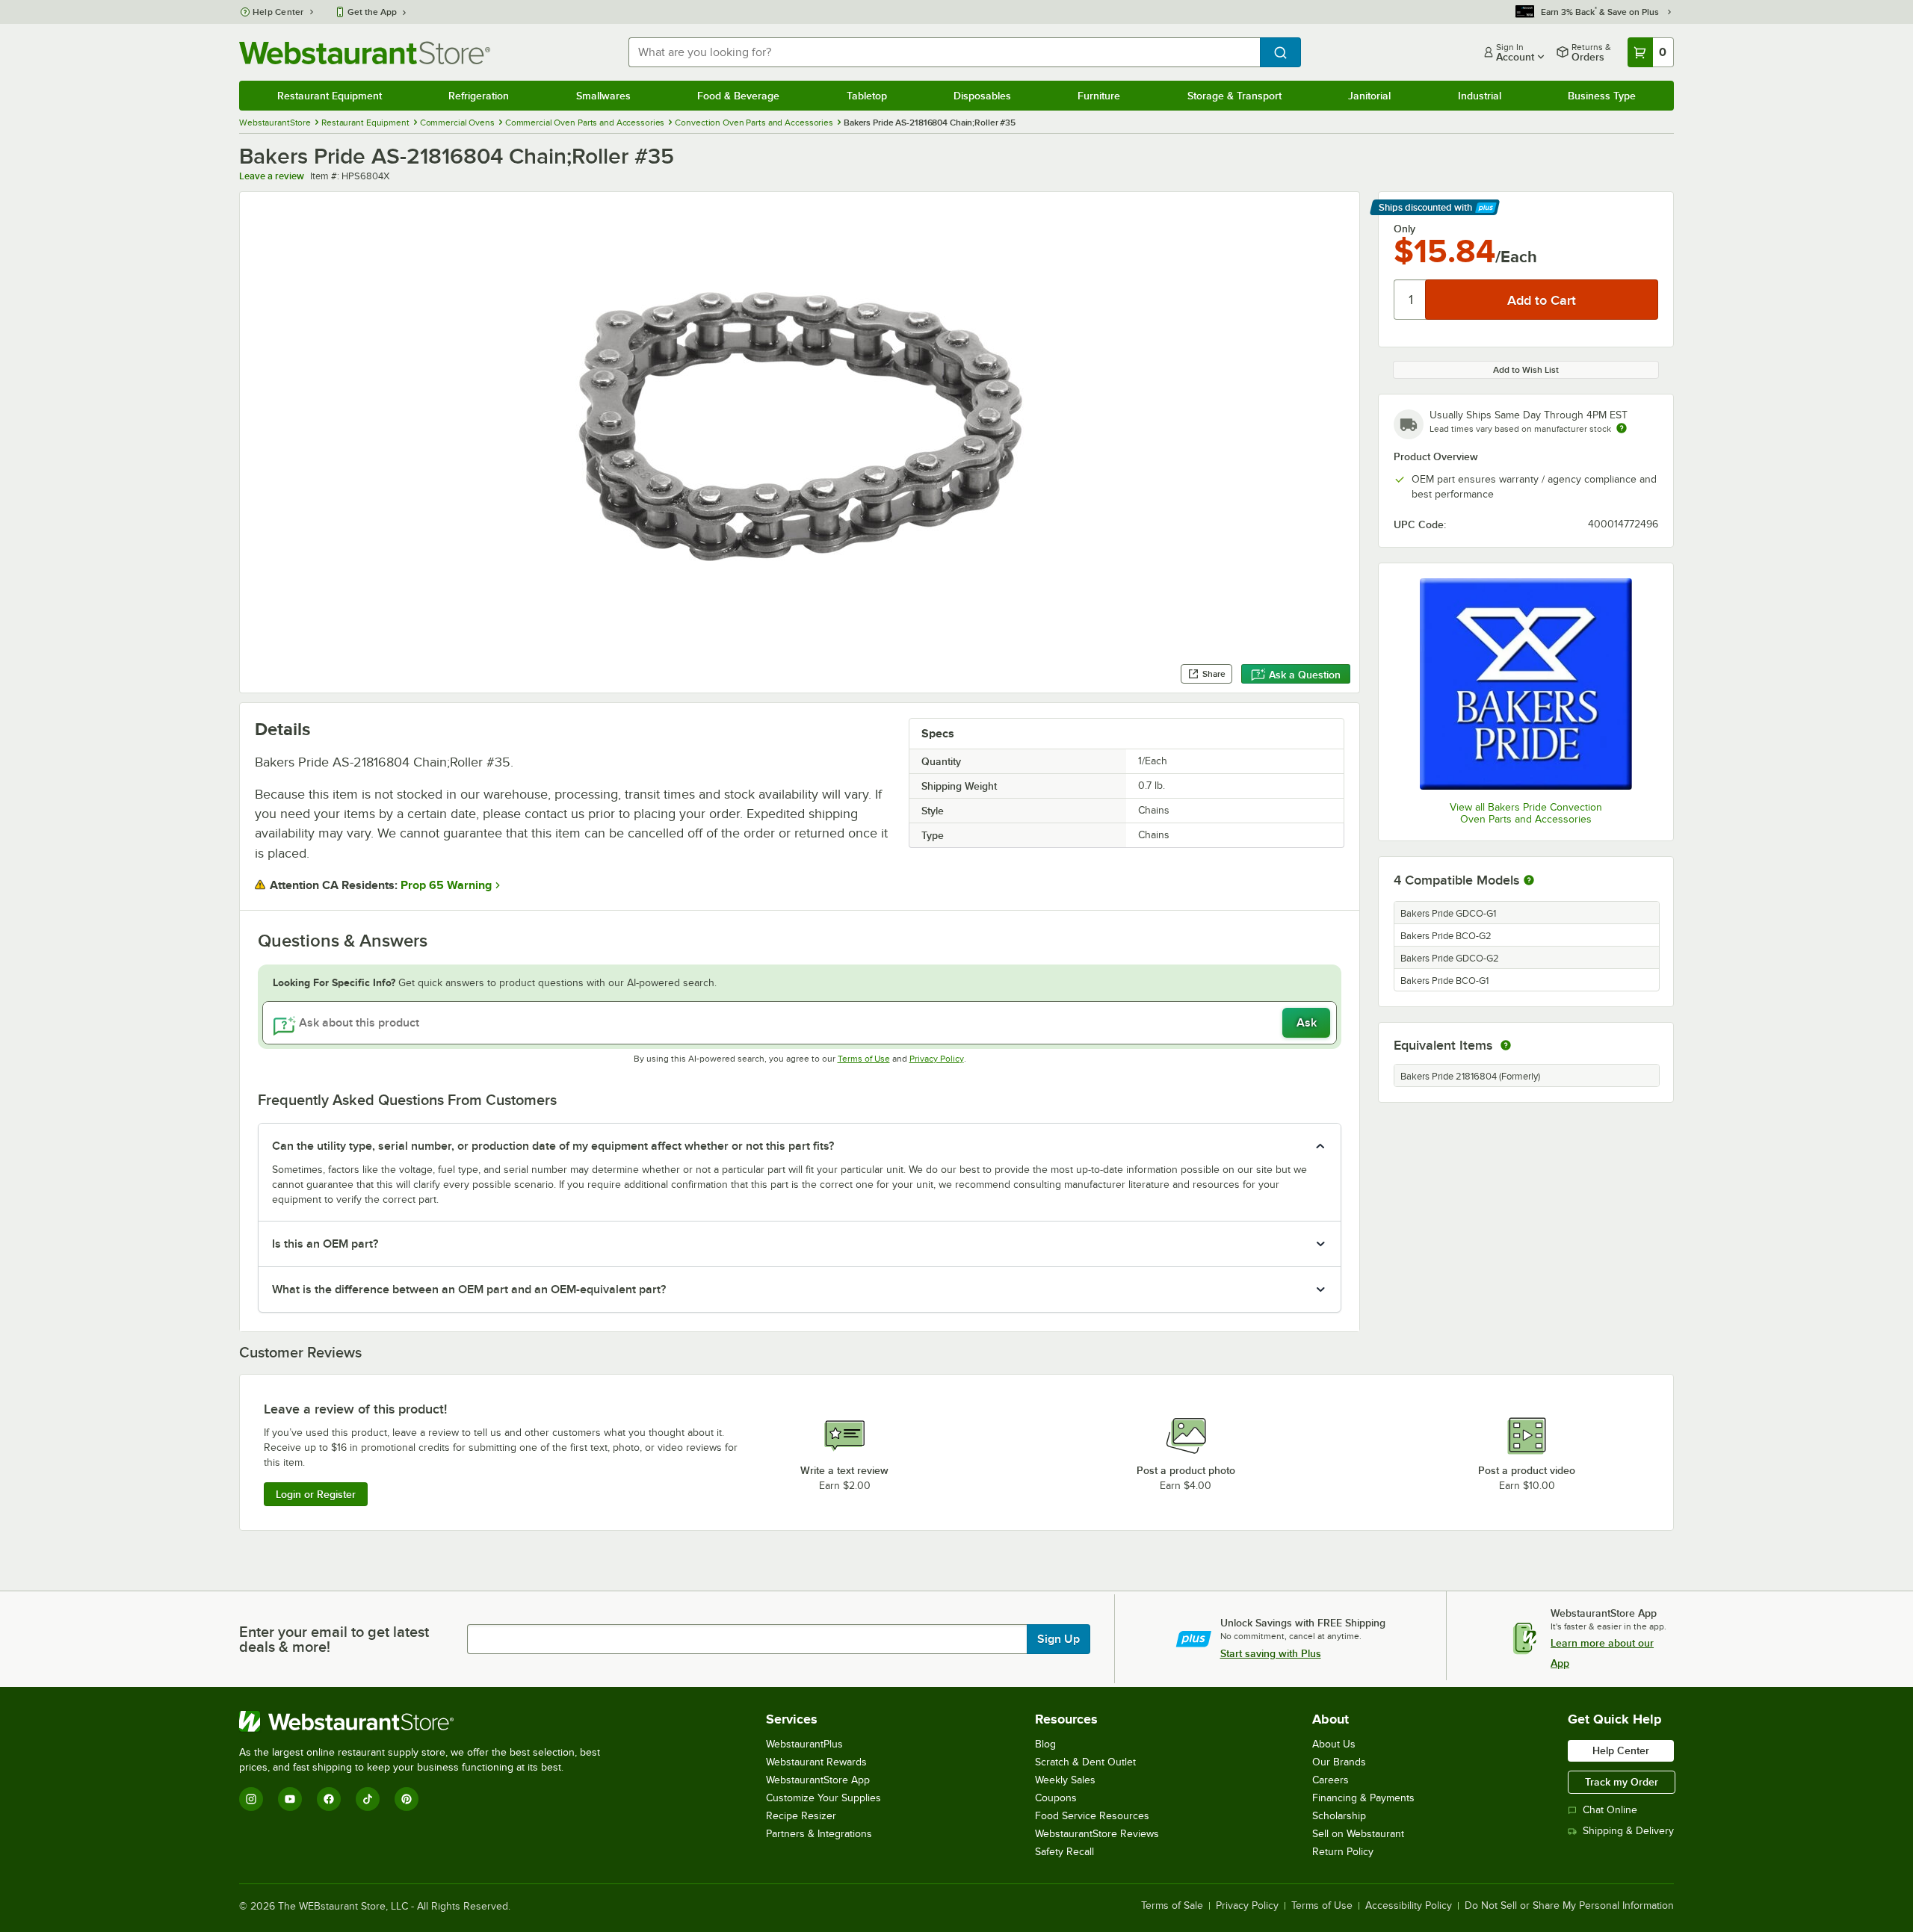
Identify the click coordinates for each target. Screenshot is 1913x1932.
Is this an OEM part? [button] (325, 1244)
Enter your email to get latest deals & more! (334, 1639)
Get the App (372, 12)
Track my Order (1622, 1782)
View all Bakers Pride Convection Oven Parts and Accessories (1526, 813)
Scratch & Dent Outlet (1085, 1762)
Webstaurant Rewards (816, 1762)
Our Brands (1339, 1762)
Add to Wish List (1526, 370)
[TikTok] (368, 1799)
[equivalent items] (1506, 1045)
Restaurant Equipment (330, 96)
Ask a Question (1305, 675)
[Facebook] (329, 1799)
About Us (1334, 1744)
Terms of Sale (1172, 1906)
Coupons (1056, 1798)
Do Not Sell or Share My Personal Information (1569, 1906)
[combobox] (944, 52)
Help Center (278, 12)
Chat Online (1610, 1810)
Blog (1045, 1744)
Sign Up (1059, 1639)
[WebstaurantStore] (426, 1721)
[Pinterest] (407, 1799)
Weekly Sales (1065, 1780)
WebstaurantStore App (818, 1780)
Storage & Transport (1234, 96)
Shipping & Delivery (1628, 1831)
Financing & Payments (1363, 1798)
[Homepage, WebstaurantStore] (365, 53)
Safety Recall (1064, 1852)
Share (1214, 674)
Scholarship (1339, 1816)
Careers (1331, 1780)
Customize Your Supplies (823, 1798)
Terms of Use (864, 1059)
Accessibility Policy (1409, 1906)
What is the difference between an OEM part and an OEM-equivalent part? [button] (469, 1289)
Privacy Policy (937, 1059)
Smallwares (603, 96)
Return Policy (1343, 1852)
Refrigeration (479, 96)
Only (1404, 229)
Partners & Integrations (819, 1834)
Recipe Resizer (801, 1816)
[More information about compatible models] (1529, 881)
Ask (1307, 1023)
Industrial (1480, 96)
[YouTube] (290, 1799)
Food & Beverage (738, 96)
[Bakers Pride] (1526, 684)
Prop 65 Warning (446, 885)
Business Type (1602, 96)
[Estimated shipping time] (1622, 428)
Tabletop (867, 96)
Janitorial (1369, 96)
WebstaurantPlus (804, 1744)
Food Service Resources (1092, 1816)
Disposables (982, 96)
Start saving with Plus (1271, 1653)
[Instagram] (251, 1799)
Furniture (1099, 96)
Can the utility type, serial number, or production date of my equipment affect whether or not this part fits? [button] (553, 1146)
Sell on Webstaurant (1358, 1834)
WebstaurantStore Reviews (1097, 1834)
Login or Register (316, 1494)
